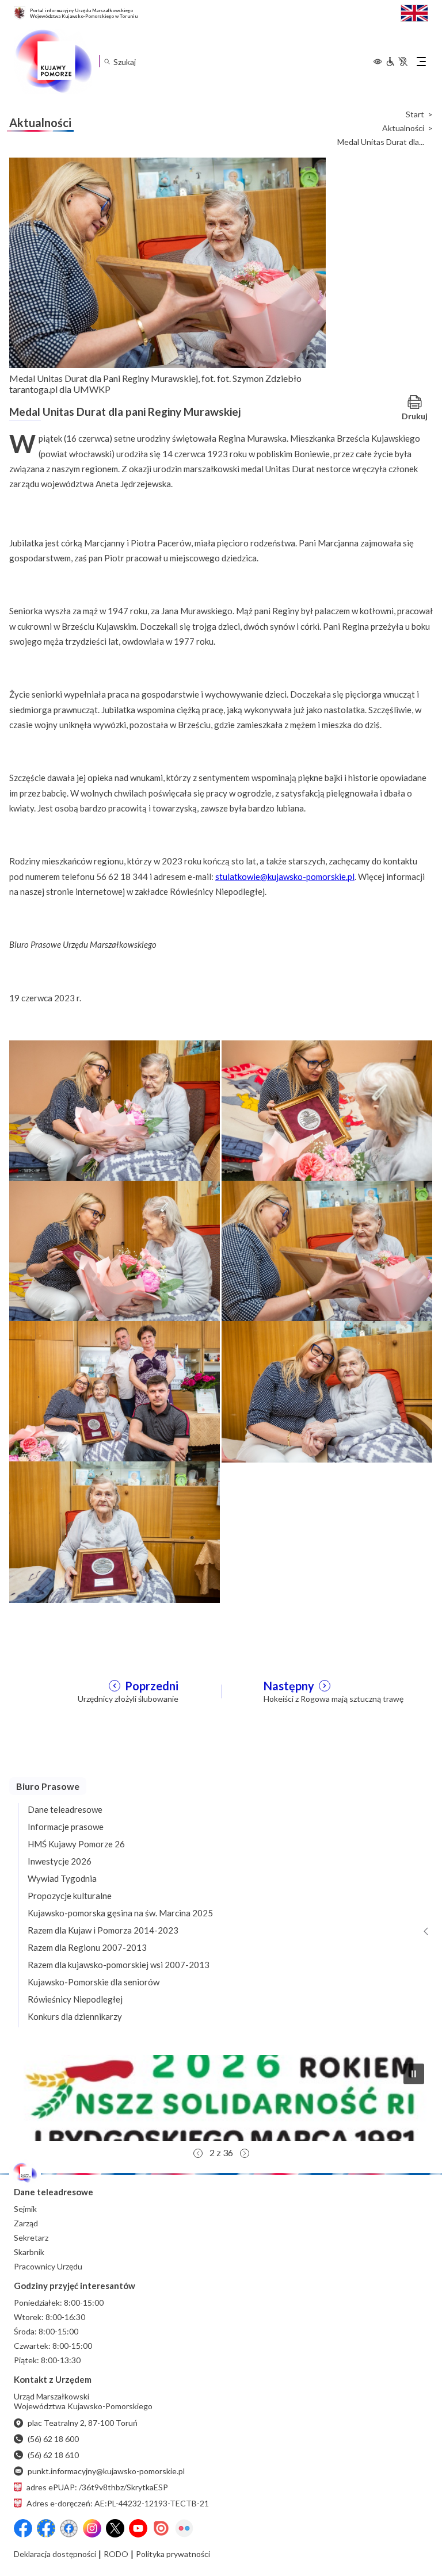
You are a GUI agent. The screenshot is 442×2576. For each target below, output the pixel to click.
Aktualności (403, 128)
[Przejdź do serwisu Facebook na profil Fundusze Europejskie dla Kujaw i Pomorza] (46, 2528)
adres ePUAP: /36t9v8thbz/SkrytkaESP (97, 2487)
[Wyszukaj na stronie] (107, 61)
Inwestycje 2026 (60, 1861)
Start (415, 114)
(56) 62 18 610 (53, 2455)
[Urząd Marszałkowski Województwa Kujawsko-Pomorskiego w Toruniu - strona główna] (53, 62)
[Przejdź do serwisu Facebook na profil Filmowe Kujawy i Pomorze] (69, 2528)
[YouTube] (138, 2528)
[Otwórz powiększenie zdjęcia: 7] (115, 1531)
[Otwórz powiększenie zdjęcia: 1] (115, 1110)
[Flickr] (184, 2528)
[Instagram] (92, 2528)
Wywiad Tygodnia (62, 1878)
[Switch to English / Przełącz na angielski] (414, 12)
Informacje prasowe (66, 1827)
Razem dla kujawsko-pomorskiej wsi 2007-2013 (119, 1965)
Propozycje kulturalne (70, 1896)
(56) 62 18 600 (53, 2439)
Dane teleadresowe (65, 1809)
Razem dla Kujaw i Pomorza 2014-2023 (103, 1930)
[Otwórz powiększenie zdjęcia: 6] (327, 1391)
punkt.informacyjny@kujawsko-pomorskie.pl (106, 2471)
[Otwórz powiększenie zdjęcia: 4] (327, 1250)
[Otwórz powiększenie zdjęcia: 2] (327, 1110)
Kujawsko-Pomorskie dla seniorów (94, 1982)
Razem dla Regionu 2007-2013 (87, 1947)
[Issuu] (161, 2528)
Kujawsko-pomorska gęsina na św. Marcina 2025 (120, 1913)
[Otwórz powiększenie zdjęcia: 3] (115, 1250)
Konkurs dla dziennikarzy (75, 2016)
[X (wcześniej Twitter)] (115, 2528)
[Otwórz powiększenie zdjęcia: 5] (115, 1391)
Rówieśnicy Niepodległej (75, 1999)
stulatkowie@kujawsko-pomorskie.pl (285, 876)
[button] (221, 2098)
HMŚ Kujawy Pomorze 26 (76, 1844)
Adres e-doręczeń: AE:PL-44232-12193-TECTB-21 (118, 2503)
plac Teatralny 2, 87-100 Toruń (83, 2423)
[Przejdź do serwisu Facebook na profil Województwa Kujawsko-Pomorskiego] (23, 2528)
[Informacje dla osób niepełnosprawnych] (397, 62)
